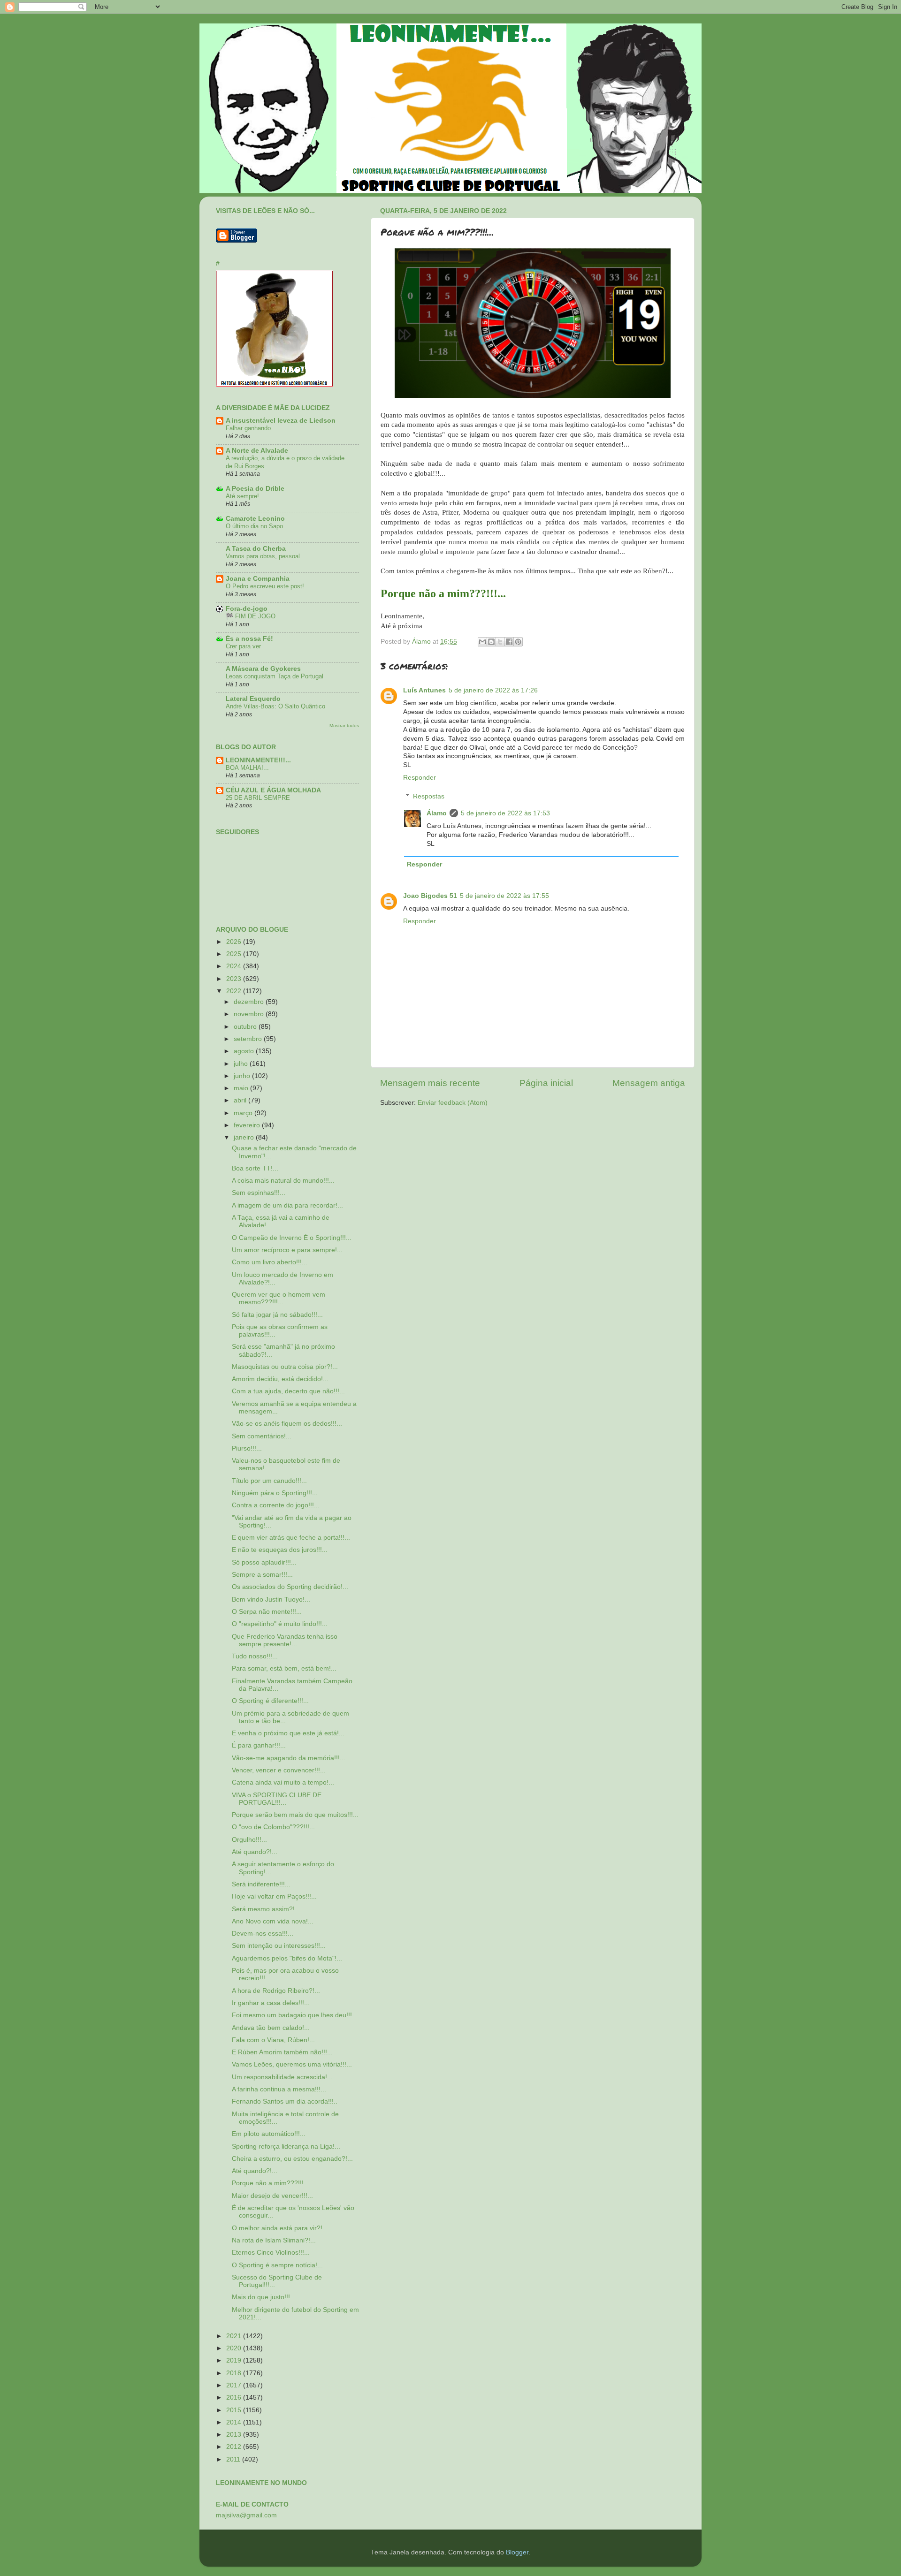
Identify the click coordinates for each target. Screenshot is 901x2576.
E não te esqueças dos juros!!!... (280, 1550)
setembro (249, 1039)
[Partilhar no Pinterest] (518, 642)
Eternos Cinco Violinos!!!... (271, 2253)
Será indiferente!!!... (261, 1884)
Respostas (429, 796)
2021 (235, 2336)
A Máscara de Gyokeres (263, 669)
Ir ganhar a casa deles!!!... (271, 2003)
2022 (235, 991)
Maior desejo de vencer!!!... (272, 2196)
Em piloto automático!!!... (269, 2134)
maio (242, 1088)
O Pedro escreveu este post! (265, 586)
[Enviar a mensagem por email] (482, 642)
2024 (235, 966)
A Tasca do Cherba (256, 549)
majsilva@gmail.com (246, 2515)
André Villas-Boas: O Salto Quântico (275, 706)
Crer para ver (243, 646)
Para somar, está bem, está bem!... (284, 1668)
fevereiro (248, 1125)
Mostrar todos (344, 726)
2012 (235, 2447)
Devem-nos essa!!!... (263, 1934)
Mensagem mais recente (430, 1083)
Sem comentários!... (262, 1436)
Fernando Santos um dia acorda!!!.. (285, 2101)
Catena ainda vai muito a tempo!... (283, 1782)
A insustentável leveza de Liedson (281, 421)
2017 (235, 2385)
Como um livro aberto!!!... (270, 1262)
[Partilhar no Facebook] (509, 642)
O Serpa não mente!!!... (267, 1612)
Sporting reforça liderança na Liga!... (286, 2147)
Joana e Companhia (258, 579)
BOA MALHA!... (247, 768)
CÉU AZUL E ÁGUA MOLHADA (273, 790)
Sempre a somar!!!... (262, 1575)
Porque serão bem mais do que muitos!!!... (295, 1815)
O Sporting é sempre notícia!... (277, 2265)
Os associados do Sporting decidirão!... (290, 1587)
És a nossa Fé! (249, 639)
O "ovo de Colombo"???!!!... (273, 1827)
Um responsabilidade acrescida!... (282, 2077)
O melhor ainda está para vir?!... (280, 2228)
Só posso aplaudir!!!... (264, 1562)
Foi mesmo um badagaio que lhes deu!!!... (295, 2015)
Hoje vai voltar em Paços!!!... (274, 1896)
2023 (235, 979)
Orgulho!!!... (249, 1840)
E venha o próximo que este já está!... (288, 1733)
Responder (420, 778)
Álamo (437, 813)
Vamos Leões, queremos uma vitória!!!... (292, 2064)
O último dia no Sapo (254, 526)
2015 (235, 2410)
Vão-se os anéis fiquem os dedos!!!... (287, 1424)
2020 (235, 2348)
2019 (235, 2360)
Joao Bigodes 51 (430, 896)
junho (243, 1076)
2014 (235, 2422)
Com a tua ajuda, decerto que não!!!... (288, 1391)
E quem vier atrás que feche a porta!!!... (291, 1538)
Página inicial (546, 1083)
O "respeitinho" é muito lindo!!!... (280, 1624)
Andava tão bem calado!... (271, 2028)
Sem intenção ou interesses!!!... (279, 1946)
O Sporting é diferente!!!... (270, 1701)
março (244, 1113)
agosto (245, 1051)
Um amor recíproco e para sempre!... (287, 1250)
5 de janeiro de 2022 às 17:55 (504, 896)
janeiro (245, 1137)
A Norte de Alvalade (257, 451)
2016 (235, 2397)
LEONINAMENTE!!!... (258, 760)
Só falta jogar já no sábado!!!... (277, 1315)
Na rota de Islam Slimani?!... (274, 2240)
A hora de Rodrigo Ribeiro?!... (276, 1991)
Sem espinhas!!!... (259, 1193)
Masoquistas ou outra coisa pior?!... (285, 1367)
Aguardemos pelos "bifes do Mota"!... (287, 1958)
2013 (235, 2435)
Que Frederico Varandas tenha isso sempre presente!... (285, 1640)
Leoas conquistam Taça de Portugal (275, 676)
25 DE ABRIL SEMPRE (258, 798)
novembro (250, 1014)
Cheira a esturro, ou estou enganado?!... (292, 2159)
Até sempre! (242, 496)
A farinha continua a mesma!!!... (279, 2089)
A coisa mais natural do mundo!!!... (283, 1181)
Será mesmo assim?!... (266, 1909)
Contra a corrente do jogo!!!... (276, 1505)
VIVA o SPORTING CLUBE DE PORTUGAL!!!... (277, 1799)
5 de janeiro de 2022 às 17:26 (493, 690)
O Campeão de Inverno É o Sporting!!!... (292, 1238)
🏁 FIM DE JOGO (251, 616)
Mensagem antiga (649, 1083)
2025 (235, 954)
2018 (235, 2373)
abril (241, 1100)
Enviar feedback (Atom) (453, 1103)
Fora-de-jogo (247, 609)
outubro (246, 1027)
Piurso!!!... (247, 1448)
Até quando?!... (255, 1852)
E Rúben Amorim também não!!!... (282, 2052)
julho (242, 1064)
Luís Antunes (424, 690)
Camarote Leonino (255, 519)
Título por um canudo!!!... (269, 1481)
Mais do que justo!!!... (264, 2297)
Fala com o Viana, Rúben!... (273, 2040)
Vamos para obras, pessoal (263, 556)
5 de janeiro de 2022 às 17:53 (505, 813)
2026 (235, 942)
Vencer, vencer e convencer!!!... (279, 1770)
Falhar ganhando (248, 428)
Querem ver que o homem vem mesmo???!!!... (279, 1298)
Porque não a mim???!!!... (271, 2183)
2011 (234, 2459)
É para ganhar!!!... (259, 1745)
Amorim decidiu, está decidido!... (280, 1379)
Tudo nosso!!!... (255, 1656)
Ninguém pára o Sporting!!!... (275, 1493)
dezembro (250, 1002)
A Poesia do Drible (255, 489)
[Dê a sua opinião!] (491, 642)
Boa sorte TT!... (255, 1168)
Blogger (517, 2552)
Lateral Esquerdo (253, 699)
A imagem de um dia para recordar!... (287, 1205)
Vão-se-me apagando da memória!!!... (289, 1758)
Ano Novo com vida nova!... (273, 1921)
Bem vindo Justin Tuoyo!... (271, 1600)
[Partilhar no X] (500, 642)
